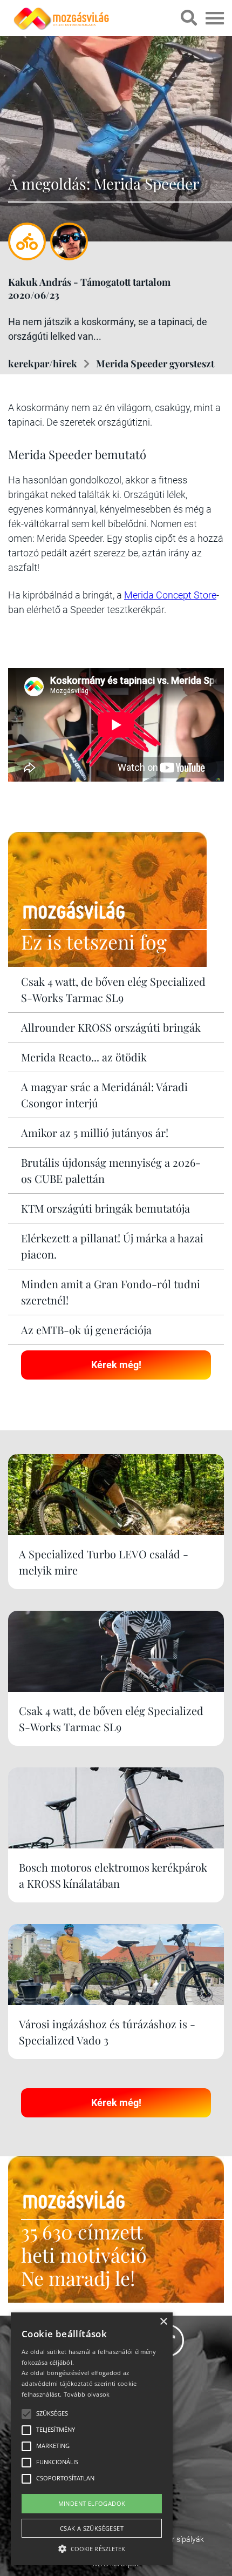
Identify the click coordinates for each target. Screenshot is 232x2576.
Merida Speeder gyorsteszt (155, 364)
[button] (92, 2547)
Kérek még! (116, 1365)
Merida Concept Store (170, 595)
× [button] (163, 2322)
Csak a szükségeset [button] (92, 2528)
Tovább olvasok (87, 2394)
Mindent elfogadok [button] (92, 2503)
